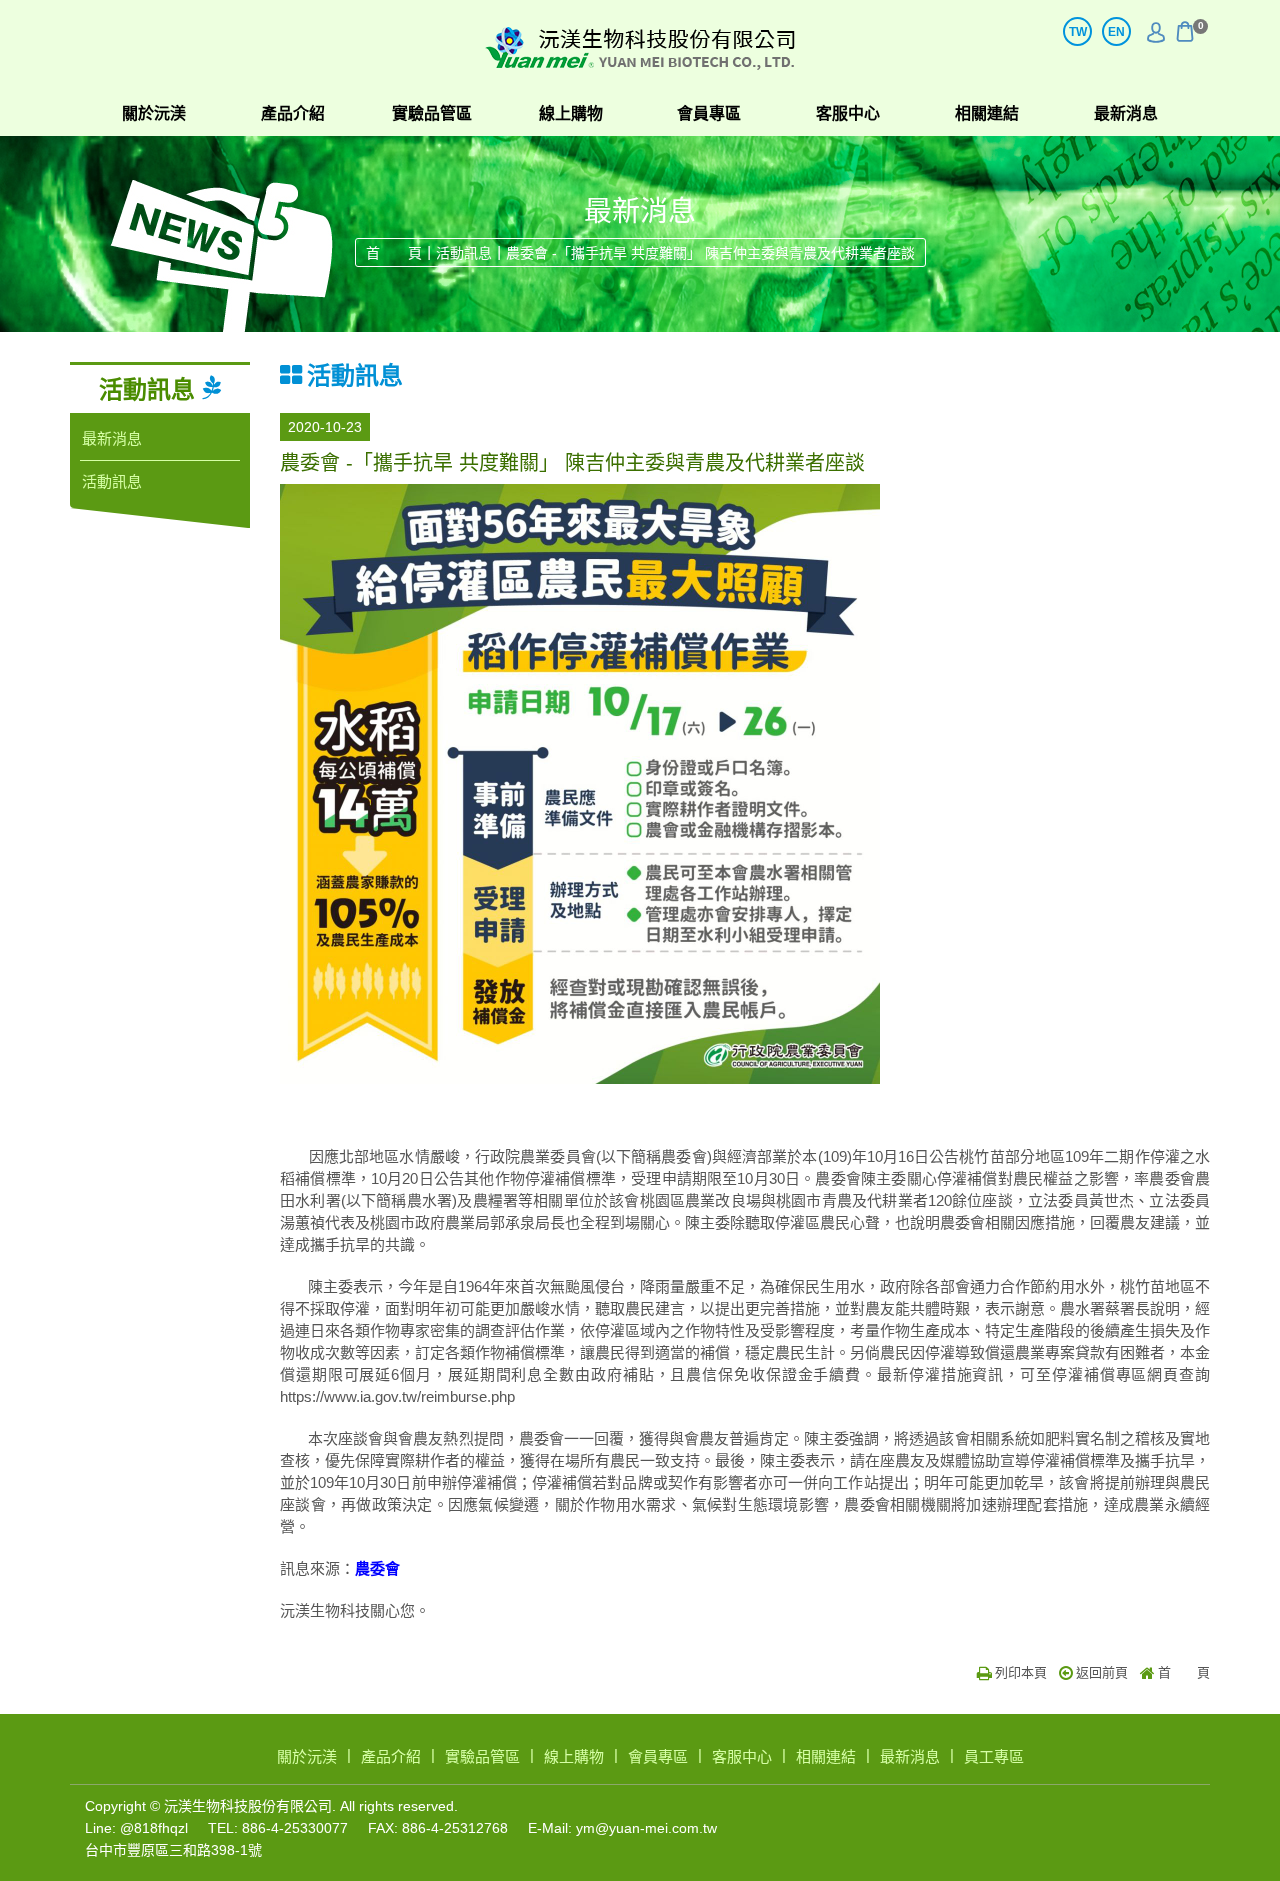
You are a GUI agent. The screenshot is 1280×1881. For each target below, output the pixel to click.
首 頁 (394, 253)
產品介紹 (293, 113)
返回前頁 (1102, 1672)
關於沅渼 (154, 113)
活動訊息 (464, 253)
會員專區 (709, 113)
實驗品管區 (432, 113)
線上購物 (571, 113)
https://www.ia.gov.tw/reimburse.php (397, 1396)
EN (1116, 32)
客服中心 (848, 113)
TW (1078, 32)
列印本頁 (1021, 1672)
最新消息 (1126, 113)
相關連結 (987, 113)
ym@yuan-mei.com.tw (646, 1828)
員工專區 (994, 1756)
